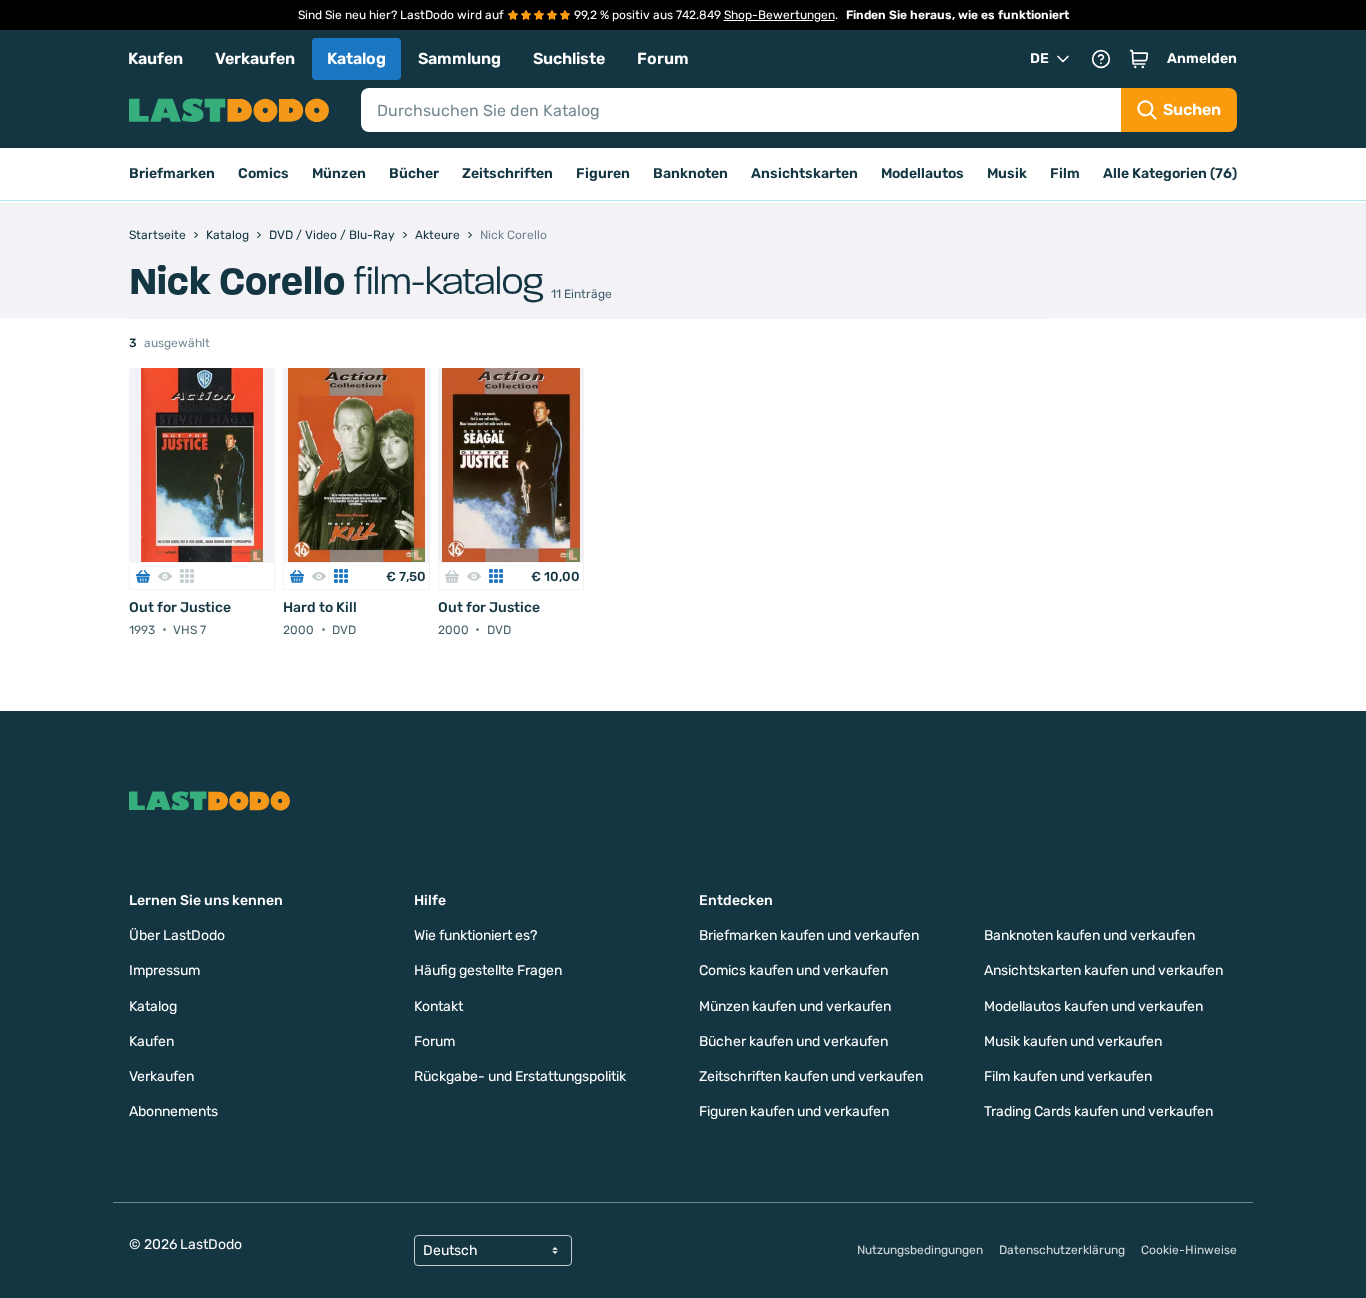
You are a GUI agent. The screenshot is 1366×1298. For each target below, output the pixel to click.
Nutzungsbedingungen (920, 1250)
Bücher (414, 173)
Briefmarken (172, 173)
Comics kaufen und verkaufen (793, 970)
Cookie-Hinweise (1189, 1250)
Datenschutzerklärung (1062, 1250)
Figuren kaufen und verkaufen (794, 1111)
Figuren (603, 173)
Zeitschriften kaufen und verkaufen (811, 1076)
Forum (663, 58)
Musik (1007, 173)
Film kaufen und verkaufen (1068, 1076)
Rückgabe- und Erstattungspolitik (520, 1076)
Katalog (356, 58)
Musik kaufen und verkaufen (1073, 1041)
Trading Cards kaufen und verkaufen (1098, 1111)
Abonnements (173, 1111)
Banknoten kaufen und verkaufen (1089, 935)
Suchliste (569, 58)
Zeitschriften (507, 173)
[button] (1139, 59)
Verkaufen (255, 58)
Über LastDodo (177, 935)
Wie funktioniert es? (475, 935)
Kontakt (438, 1006)
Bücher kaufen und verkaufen (793, 1041)
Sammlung (459, 58)
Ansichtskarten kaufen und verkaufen (1103, 970)
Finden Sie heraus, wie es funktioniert (957, 15)
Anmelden (1202, 58)
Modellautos (922, 173)
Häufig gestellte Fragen (488, 970)
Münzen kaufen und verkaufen (795, 1006)
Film (1065, 173)
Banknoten (690, 173)
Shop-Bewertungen (779, 15)
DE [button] (1039, 58)
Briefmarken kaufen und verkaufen (809, 935)
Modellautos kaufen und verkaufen (1093, 1006)
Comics (263, 173)
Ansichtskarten (804, 173)
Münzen (339, 173)
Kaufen (155, 58)
